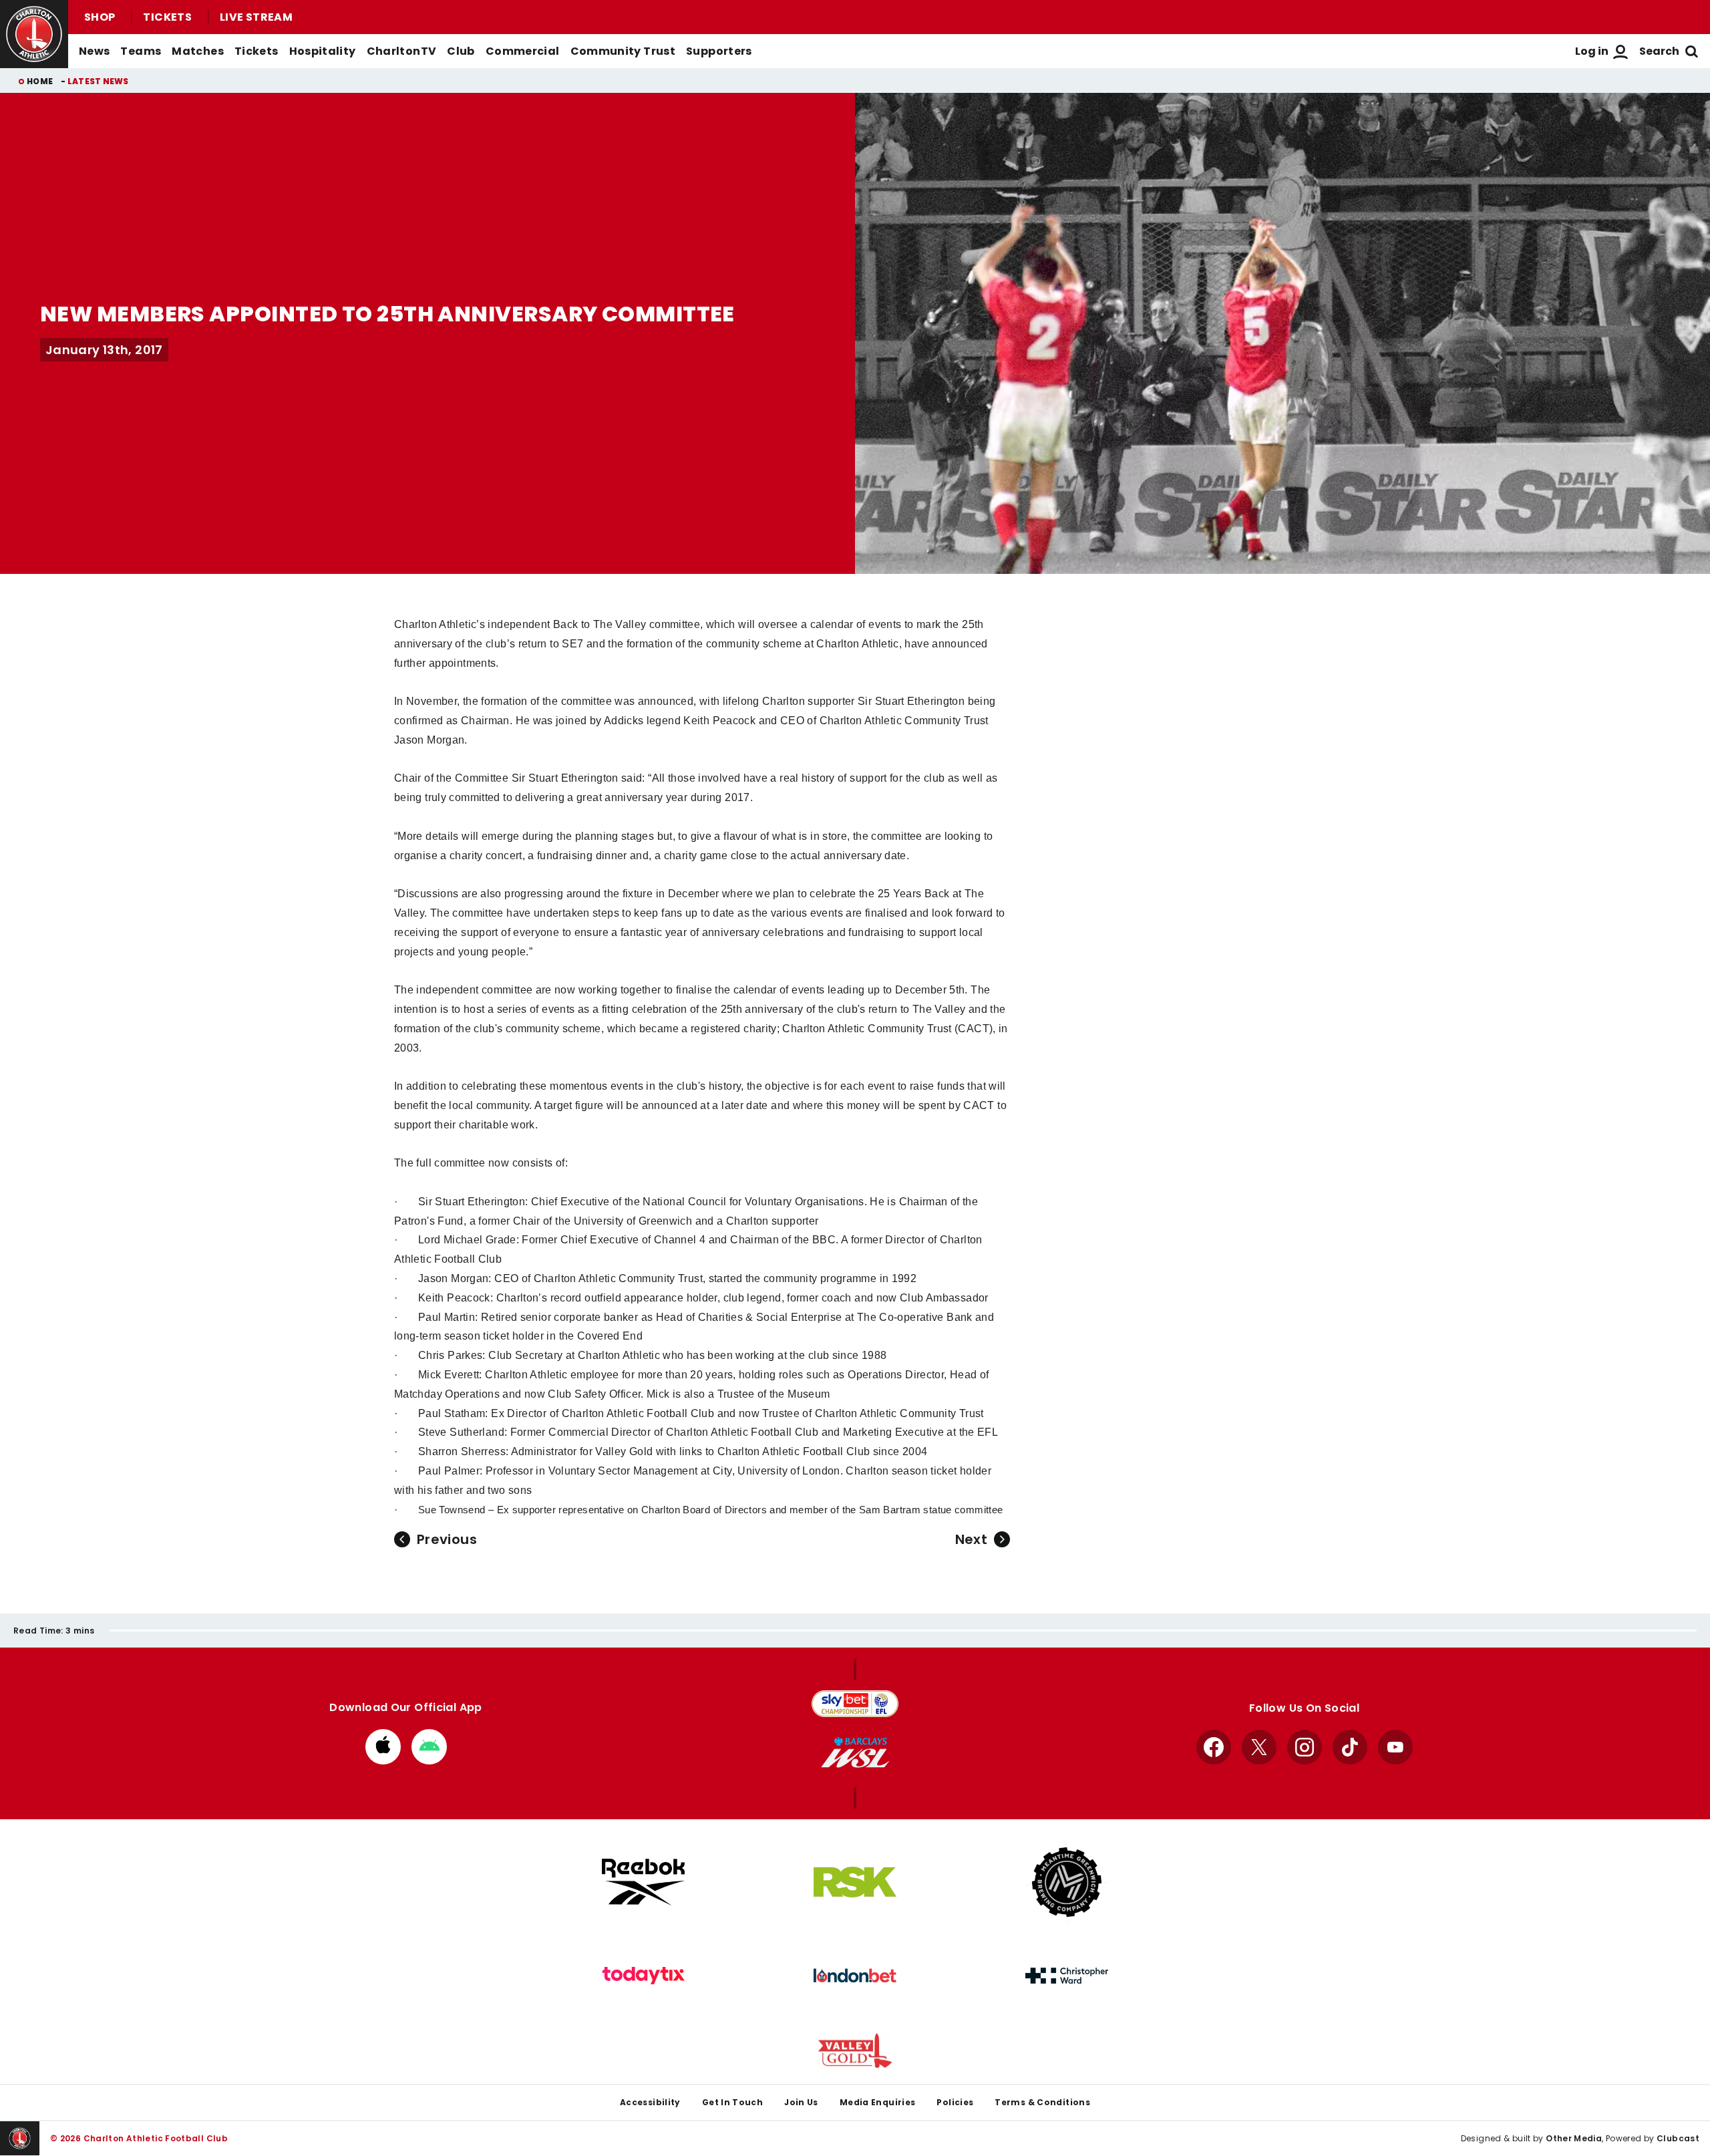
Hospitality (323, 51)
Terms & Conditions (1042, 2102)
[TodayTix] (643, 1976)
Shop (100, 17)
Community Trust (623, 51)
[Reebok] (643, 1882)
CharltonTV (402, 51)
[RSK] (855, 1882)
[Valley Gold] (855, 2051)
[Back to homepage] (34, 34)
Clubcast (1678, 2138)
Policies (955, 2102)
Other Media (1574, 2138)
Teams (141, 51)
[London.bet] (855, 1976)
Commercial (523, 51)
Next (971, 1539)
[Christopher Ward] (1067, 1976)
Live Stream (256, 17)
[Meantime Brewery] (1067, 1882)
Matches (198, 51)
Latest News (98, 81)
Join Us (801, 2102)
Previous (447, 1539)
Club (461, 51)
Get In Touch (732, 2102)
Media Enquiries (878, 2102)
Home (40, 81)
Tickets (167, 17)
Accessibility (650, 2102)
